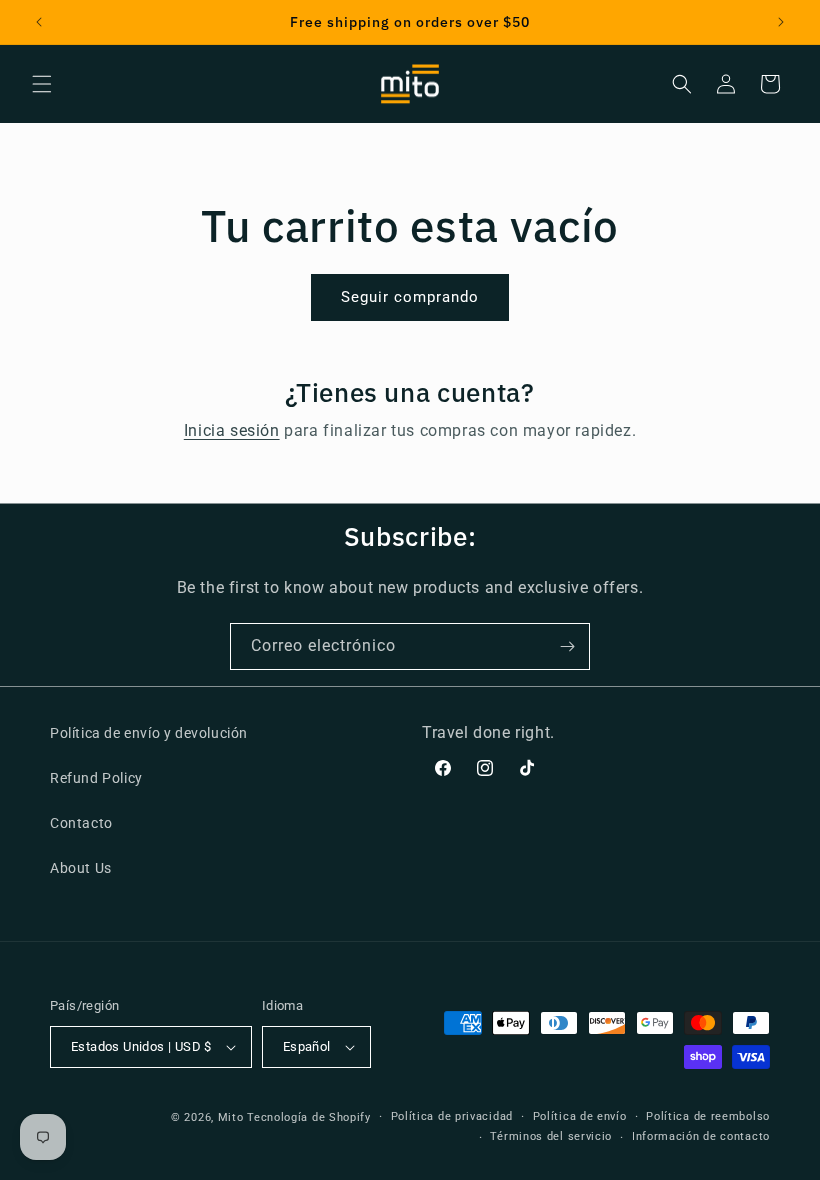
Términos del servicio (551, 1136)
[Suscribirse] (567, 646)
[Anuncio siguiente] (781, 22)
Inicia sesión (232, 430)
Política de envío (580, 1116)
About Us (81, 868)
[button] (42, 84)
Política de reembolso (708, 1116)
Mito (231, 1117)
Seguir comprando (410, 297)
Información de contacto (701, 1136)
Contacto (81, 823)
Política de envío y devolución (149, 733)
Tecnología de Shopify (309, 1117)
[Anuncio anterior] (39, 22)
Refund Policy (96, 778)
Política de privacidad (452, 1116)
